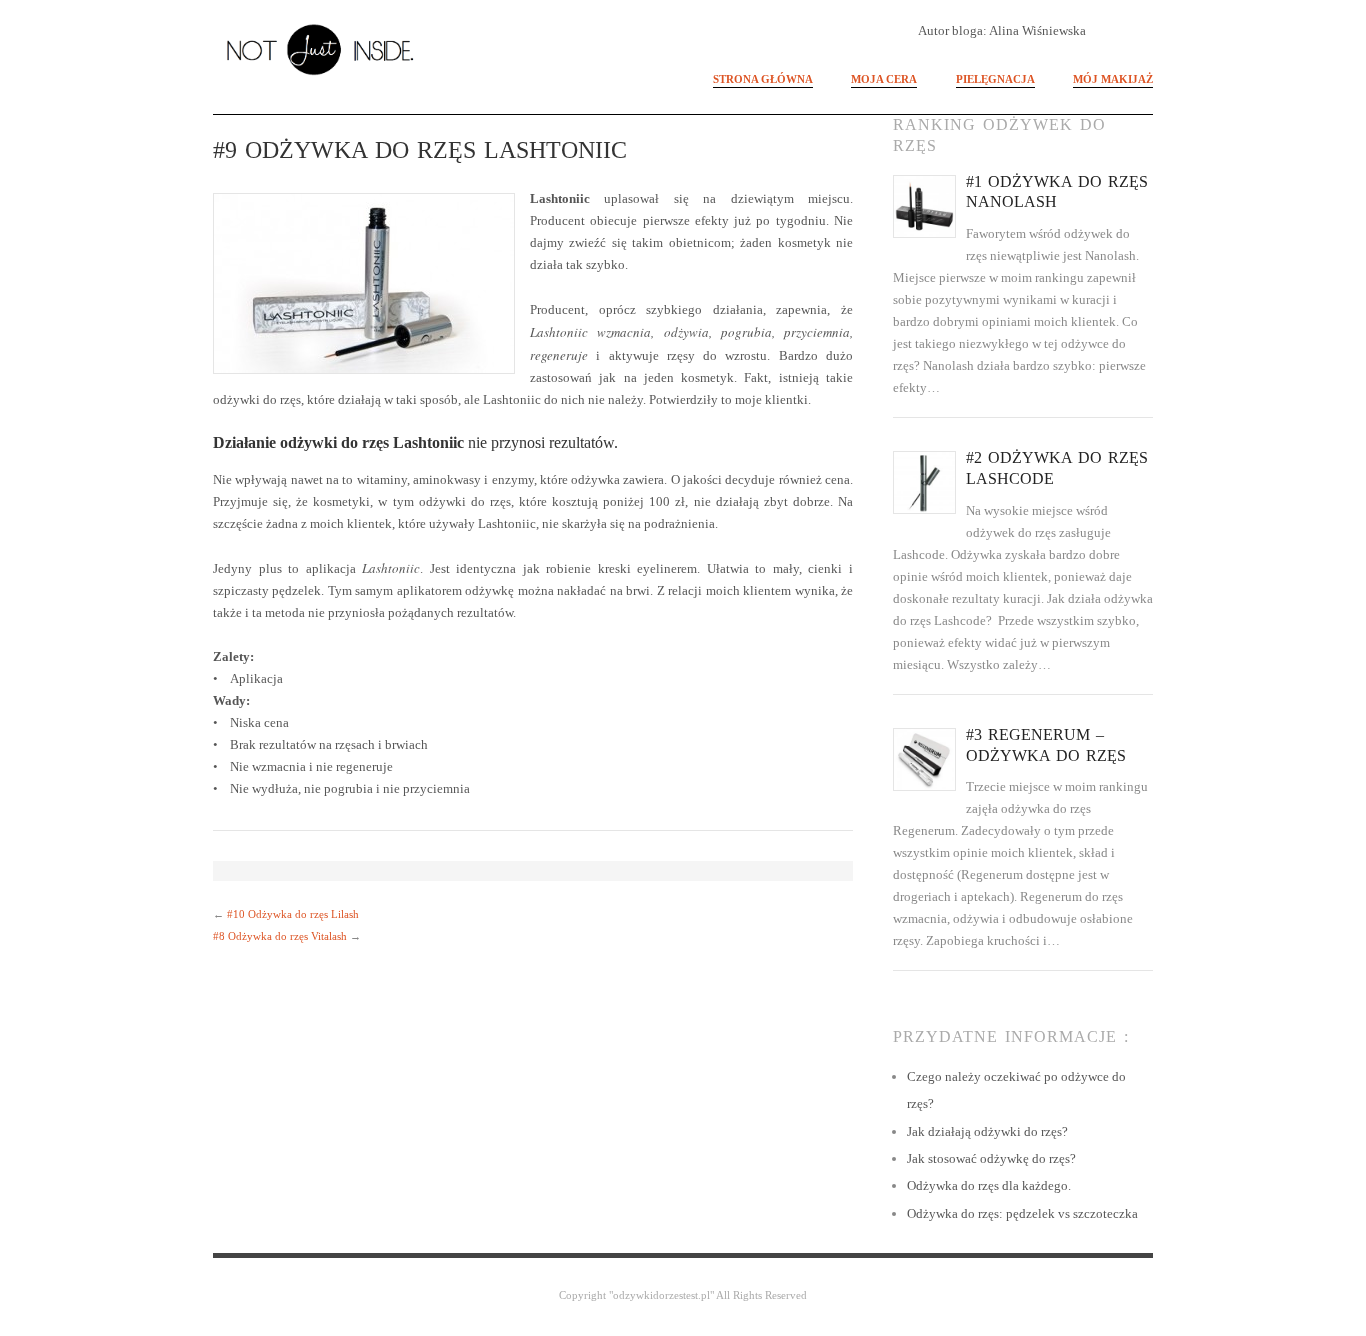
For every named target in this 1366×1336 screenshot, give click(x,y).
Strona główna (763, 79)
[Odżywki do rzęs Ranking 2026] (330, 45)
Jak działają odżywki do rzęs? (987, 1131)
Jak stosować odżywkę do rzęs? (991, 1158)
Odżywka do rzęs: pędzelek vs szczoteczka (1022, 1213)
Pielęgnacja (995, 79)
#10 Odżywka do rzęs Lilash (293, 914)
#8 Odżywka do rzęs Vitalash (280, 936)
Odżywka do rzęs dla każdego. (989, 1185)
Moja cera (884, 79)
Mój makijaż (1113, 79)
